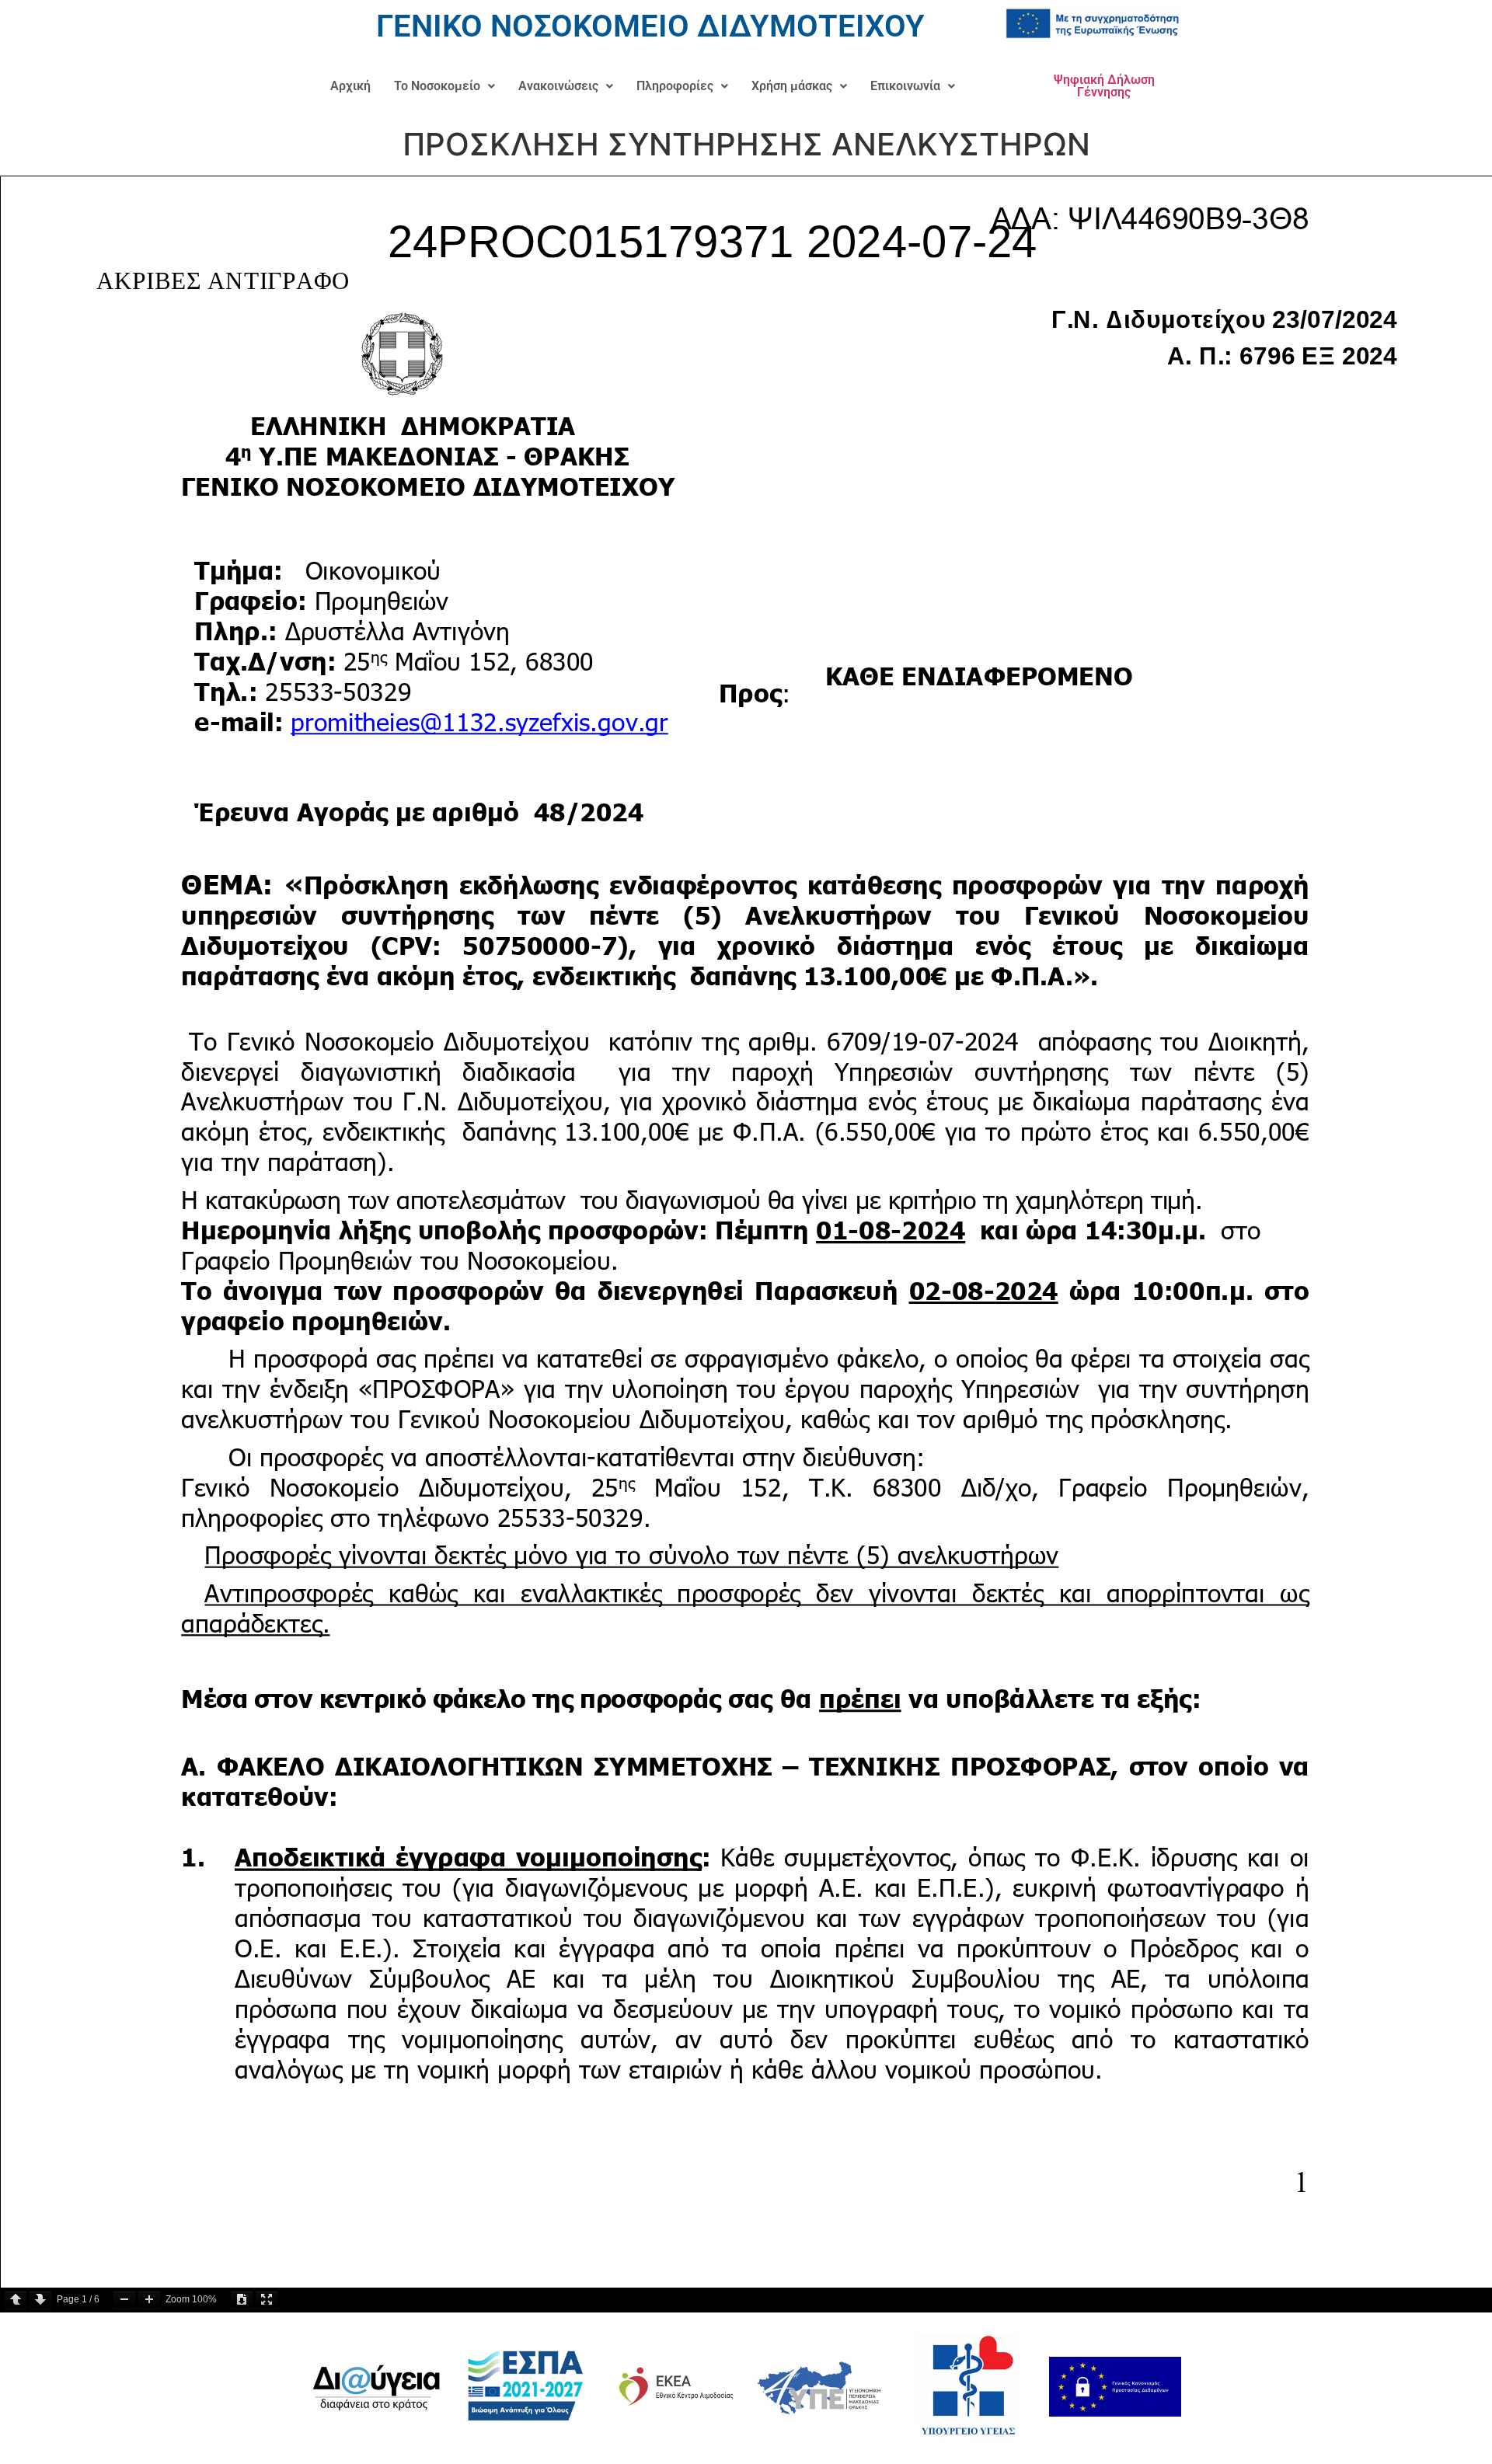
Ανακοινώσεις (558, 86)
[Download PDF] (242, 2300)
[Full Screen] (267, 2300)
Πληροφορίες (675, 86)
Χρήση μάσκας (792, 86)
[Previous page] (16, 2300)
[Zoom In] (149, 2300)
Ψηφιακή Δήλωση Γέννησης (1104, 86)
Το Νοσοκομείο (437, 86)
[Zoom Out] (124, 2300)
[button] (444, 86)
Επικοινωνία (905, 86)
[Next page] (40, 2300)
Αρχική (350, 86)
